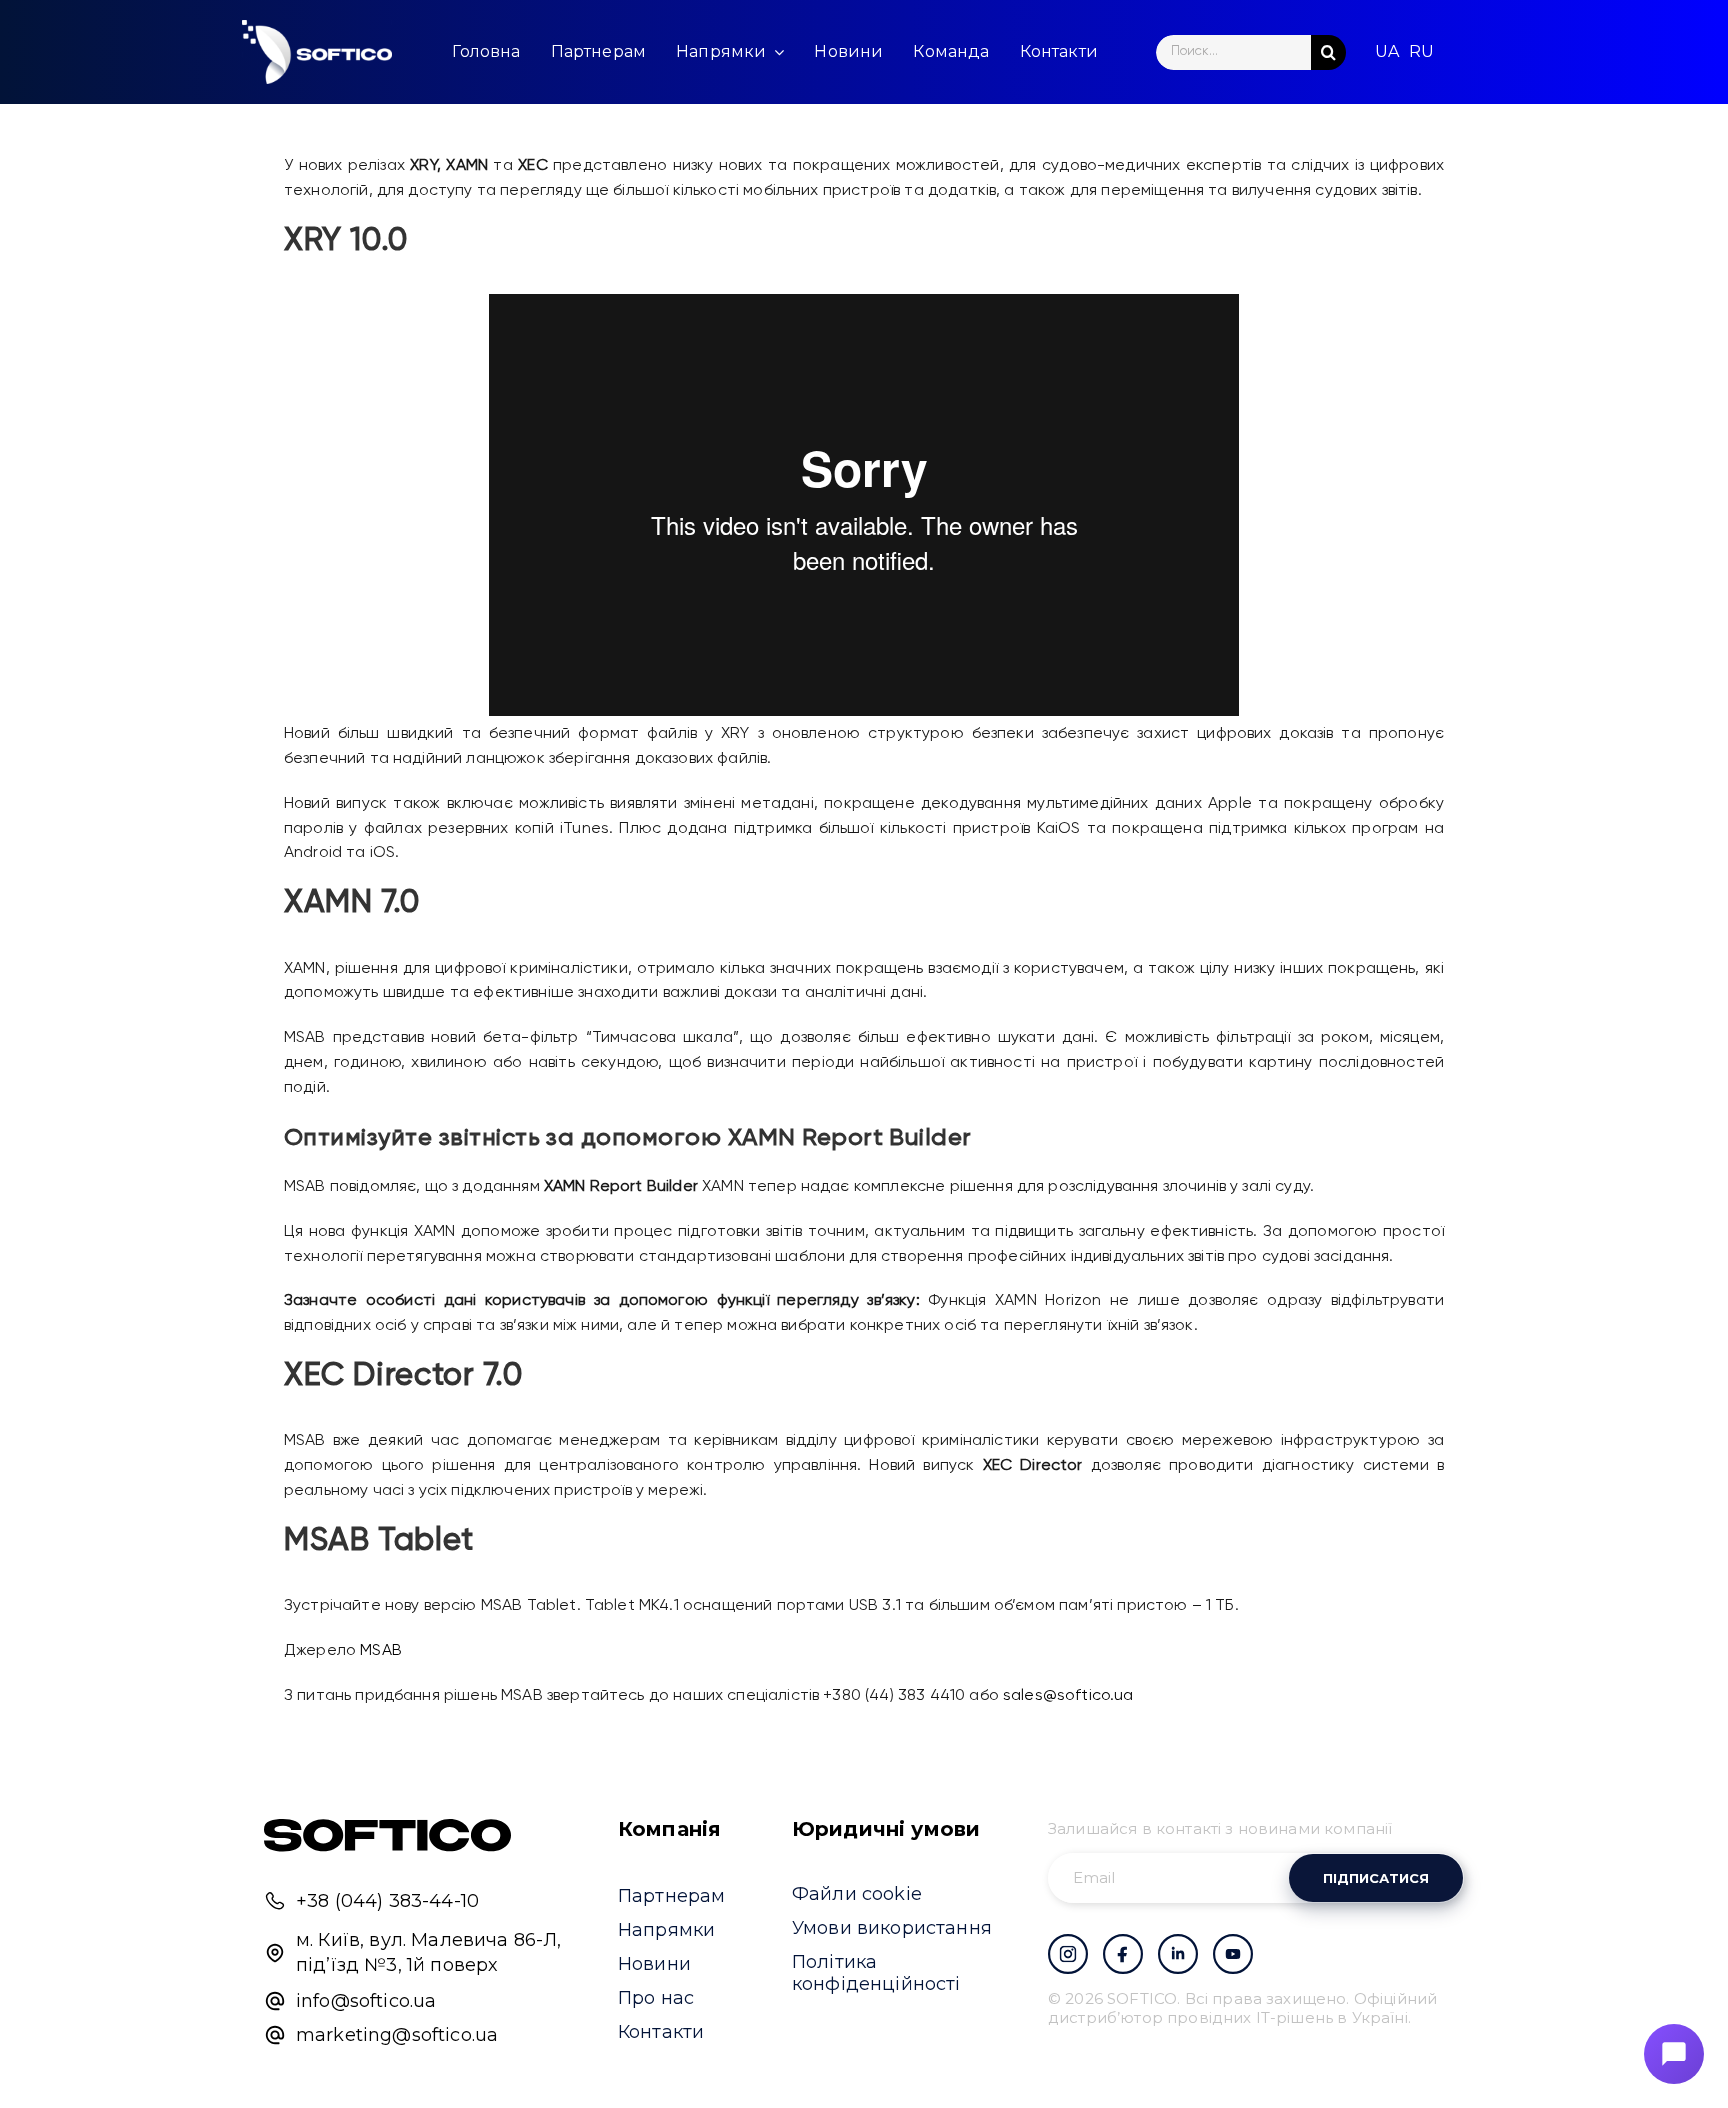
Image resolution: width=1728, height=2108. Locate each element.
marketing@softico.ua (397, 2035)
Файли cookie (857, 1894)
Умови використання (892, 1928)
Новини (654, 1964)
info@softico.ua (366, 2001)
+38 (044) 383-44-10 (387, 1901)
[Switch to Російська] (1421, 52)
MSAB (381, 1651)
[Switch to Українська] (1387, 52)
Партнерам (671, 1896)
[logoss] (317, 52)
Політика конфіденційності (876, 1973)
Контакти (661, 2032)
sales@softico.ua (1068, 1696)
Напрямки (666, 1930)
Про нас (656, 1998)
